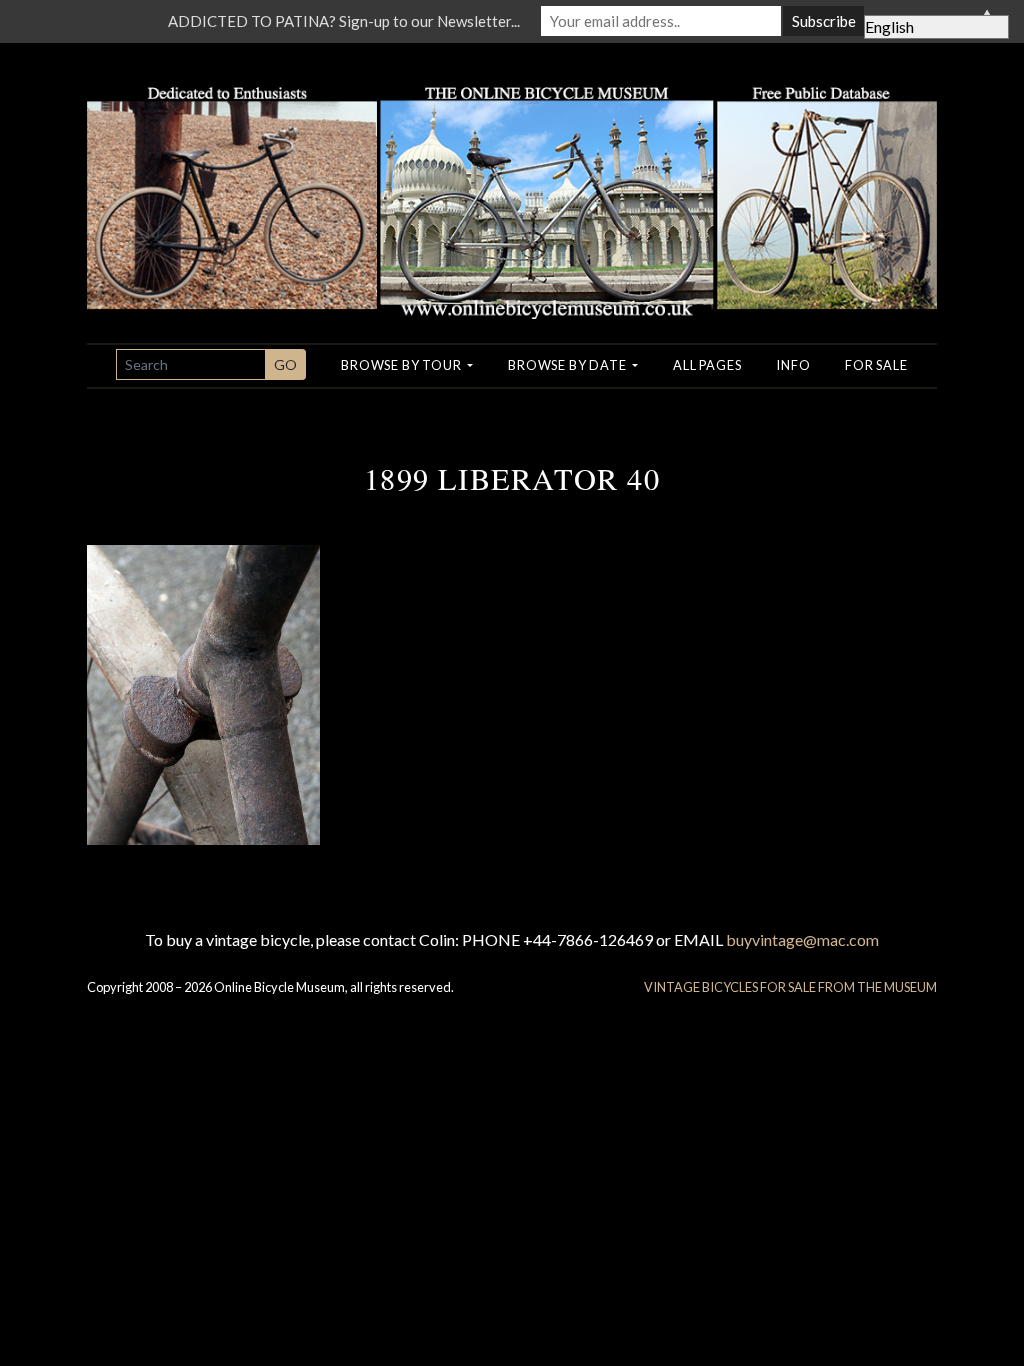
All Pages (707, 365)
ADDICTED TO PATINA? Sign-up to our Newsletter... (344, 21)
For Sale (876, 365)
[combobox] (191, 364)
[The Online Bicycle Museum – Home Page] (512, 178)
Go (285, 364)
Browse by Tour (402, 365)
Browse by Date (568, 365)
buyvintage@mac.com (802, 939)
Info (793, 365)
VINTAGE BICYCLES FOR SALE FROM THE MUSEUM (790, 987)
